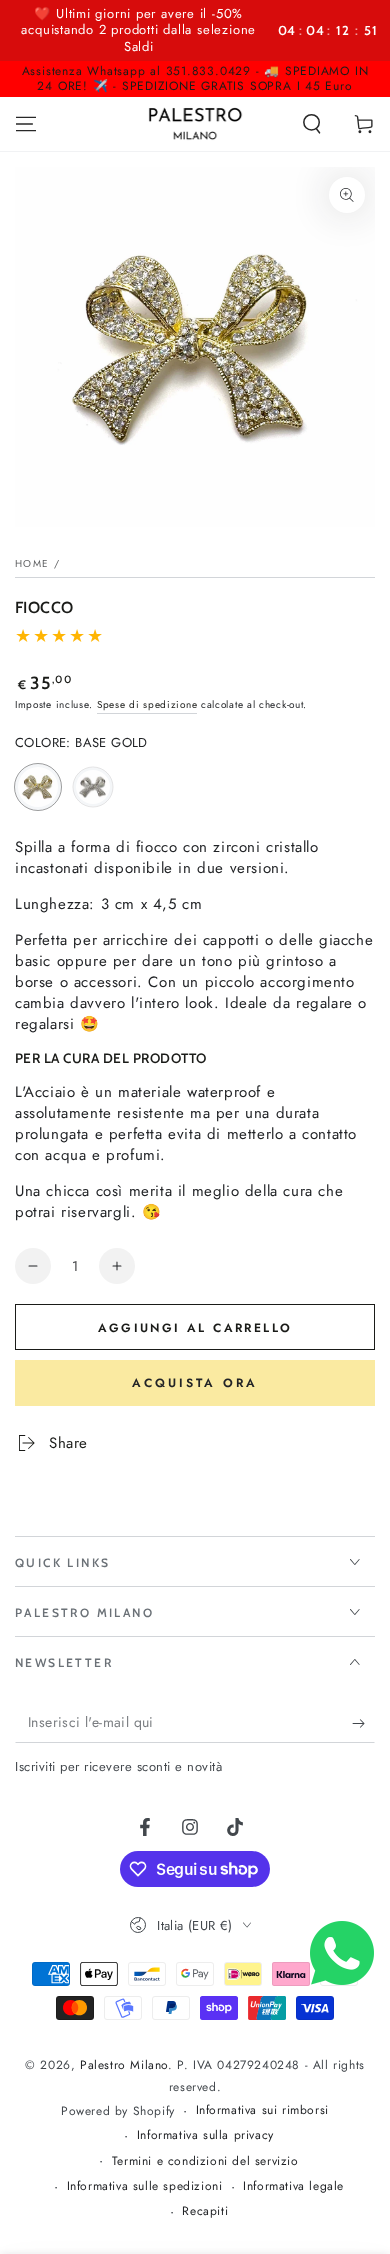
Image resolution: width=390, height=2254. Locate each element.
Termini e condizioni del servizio (205, 2161)
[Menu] (26, 124)
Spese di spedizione (147, 704)
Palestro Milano (124, 2065)
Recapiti (205, 2211)
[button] (312, 124)
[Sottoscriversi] (363, 1723)
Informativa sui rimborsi (262, 2110)
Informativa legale (293, 2186)
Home (32, 563)
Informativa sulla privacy (205, 2135)
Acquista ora (195, 1383)
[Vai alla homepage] (195, 124)
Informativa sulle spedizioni (145, 2186)
